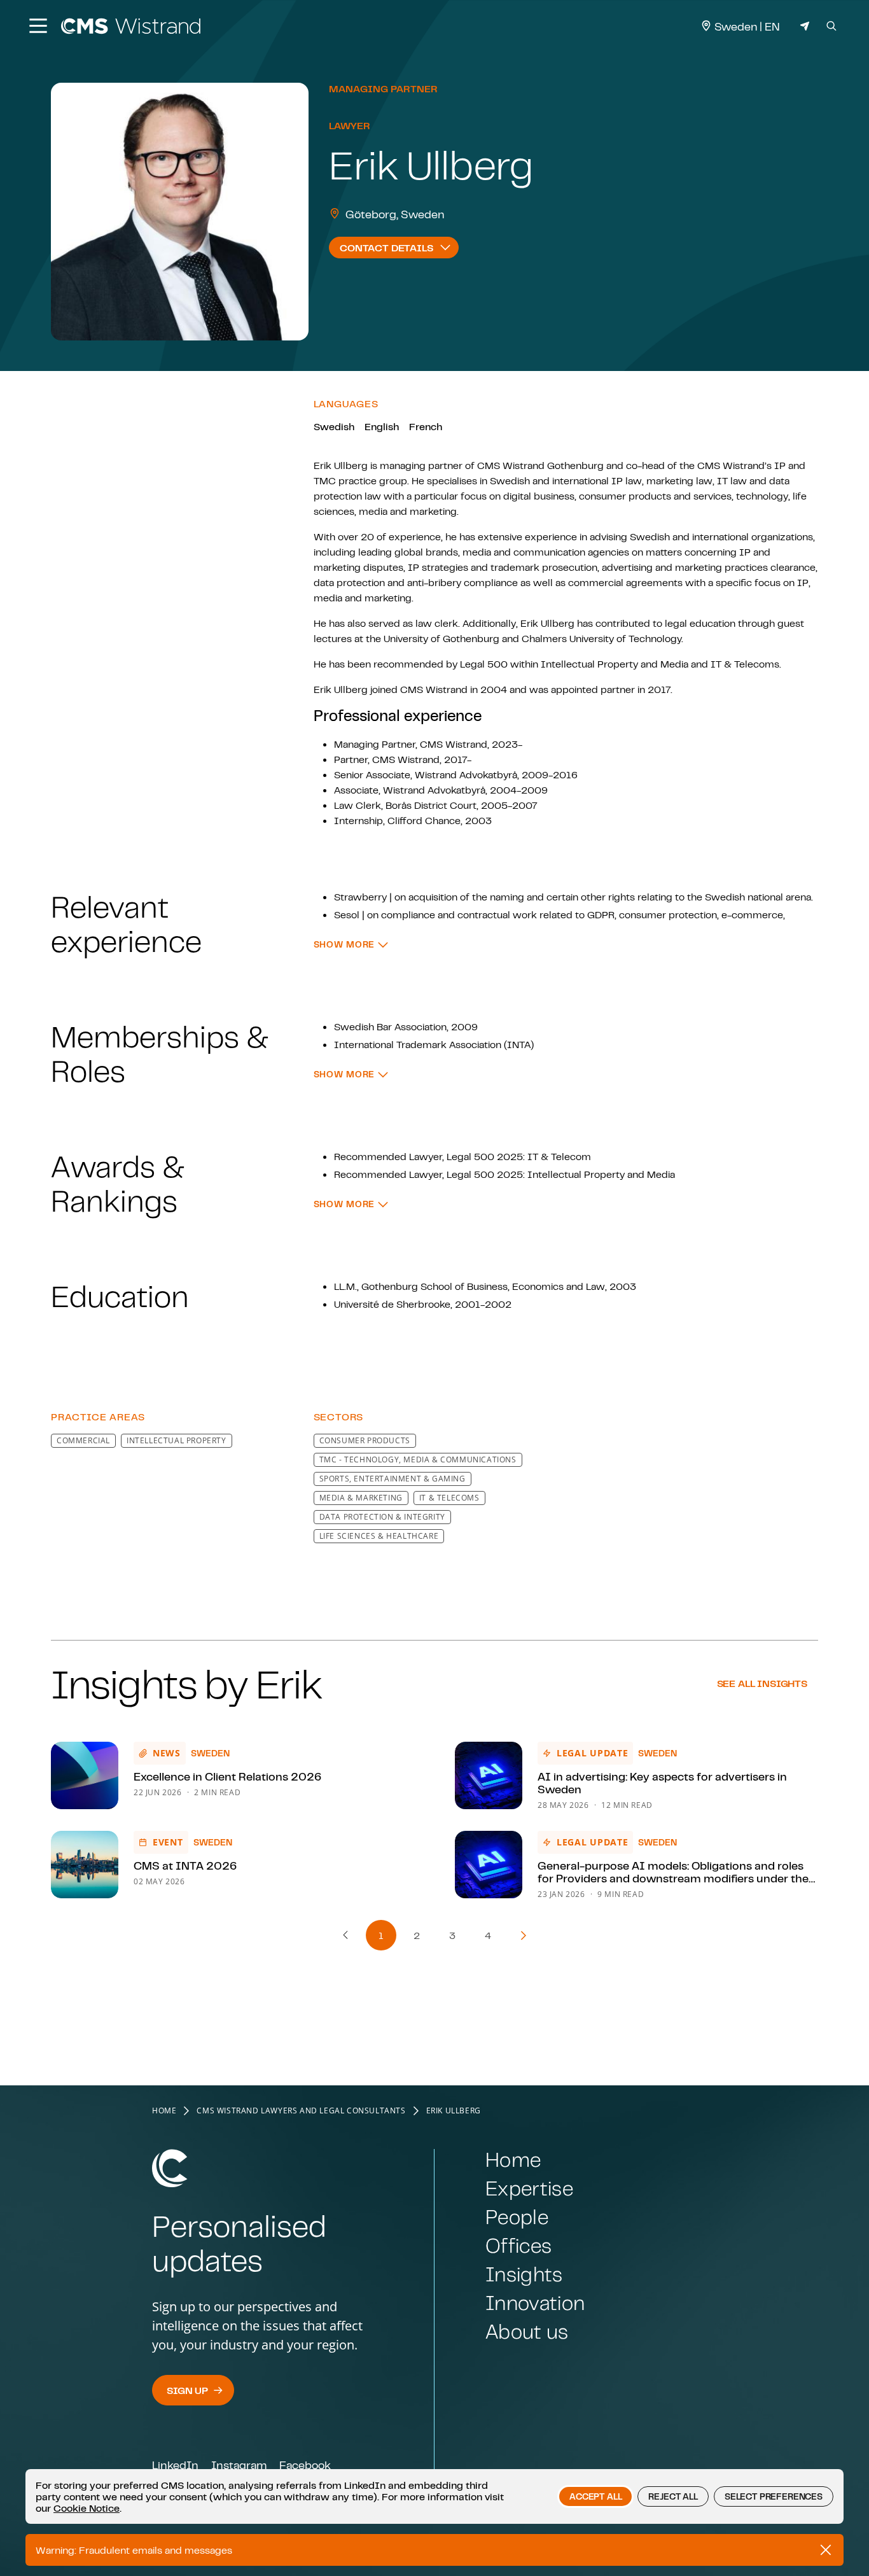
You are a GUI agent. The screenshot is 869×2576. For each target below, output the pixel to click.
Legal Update (592, 1753)
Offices (518, 2245)
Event (168, 1842)
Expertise (529, 2188)
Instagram (239, 2465)
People (517, 2217)
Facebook (305, 2465)
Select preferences (774, 2496)
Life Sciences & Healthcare (379, 1536)
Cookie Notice (87, 2508)
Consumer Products (365, 1440)
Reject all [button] (673, 2496)
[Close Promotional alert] (826, 2550)
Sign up (187, 2390)
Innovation (535, 2303)
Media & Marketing (361, 1498)
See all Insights (762, 1683)
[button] (351, 945)
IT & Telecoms (449, 1498)
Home (164, 2111)
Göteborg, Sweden (395, 214)
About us (527, 2331)
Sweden (210, 1753)
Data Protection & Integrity (382, 1517)
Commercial (83, 1440)
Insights (524, 2274)
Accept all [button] (595, 2496)
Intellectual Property (177, 1440)
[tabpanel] (434, 911)
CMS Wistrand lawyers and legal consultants (301, 2111)
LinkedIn (175, 2465)
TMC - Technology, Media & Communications (418, 1459)
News (167, 1753)
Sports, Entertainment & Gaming (393, 1479)
